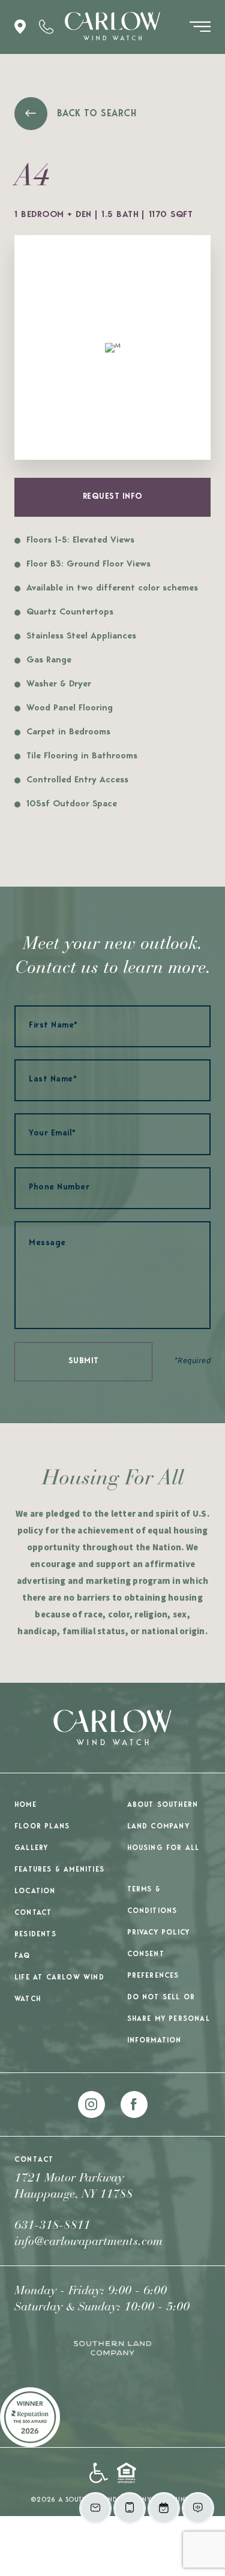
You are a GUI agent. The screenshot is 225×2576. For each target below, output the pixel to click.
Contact (33, 1913)
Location (35, 1891)
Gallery (31, 1848)
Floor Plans (42, 1827)
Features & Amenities (59, 1870)
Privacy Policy (159, 1933)
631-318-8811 (52, 2226)
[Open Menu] (200, 27)
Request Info (113, 497)
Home (25, 1805)
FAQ (22, 1956)
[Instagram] (91, 2105)
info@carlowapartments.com (88, 2242)
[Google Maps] (20, 27)
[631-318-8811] (46, 27)
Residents (35, 1935)
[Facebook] (134, 2105)
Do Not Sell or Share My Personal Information (169, 2019)
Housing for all (163, 1848)
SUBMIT (84, 1361)
